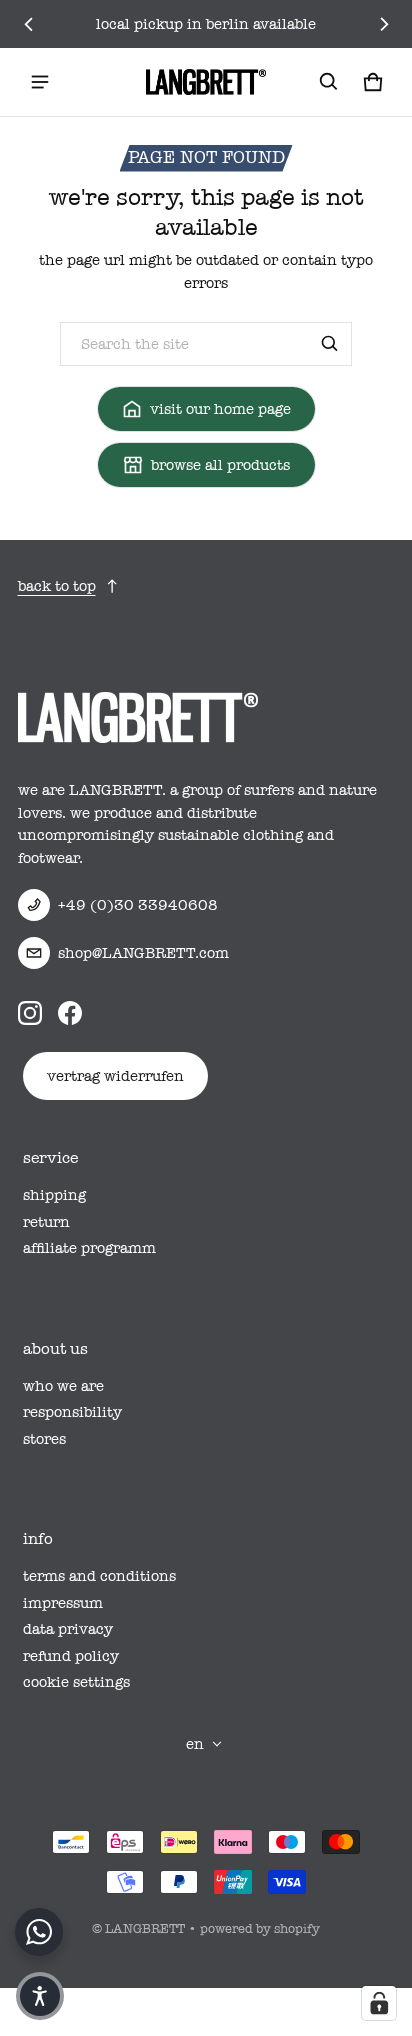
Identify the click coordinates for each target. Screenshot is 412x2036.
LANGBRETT (145, 1928)
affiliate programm (89, 1248)
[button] (329, 82)
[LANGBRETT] (206, 82)
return (46, 1222)
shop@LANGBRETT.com (143, 953)
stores (44, 1439)
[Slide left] (29, 24)
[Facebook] (70, 1013)
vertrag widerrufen (115, 1076)
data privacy (68, 1629)
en (195, 1744)
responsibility (72, 1412)
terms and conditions (99, 1576)
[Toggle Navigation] (40, 82)
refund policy (71, 1656)
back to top (57, 586)
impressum (63, 1603)
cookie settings (76, 1682)
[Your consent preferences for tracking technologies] (379, 2003)
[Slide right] (384, 24)
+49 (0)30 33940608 (138, 905)
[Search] (330, 344)
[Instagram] (30, 1013)
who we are (63, 1386)
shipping (54, 1195)
